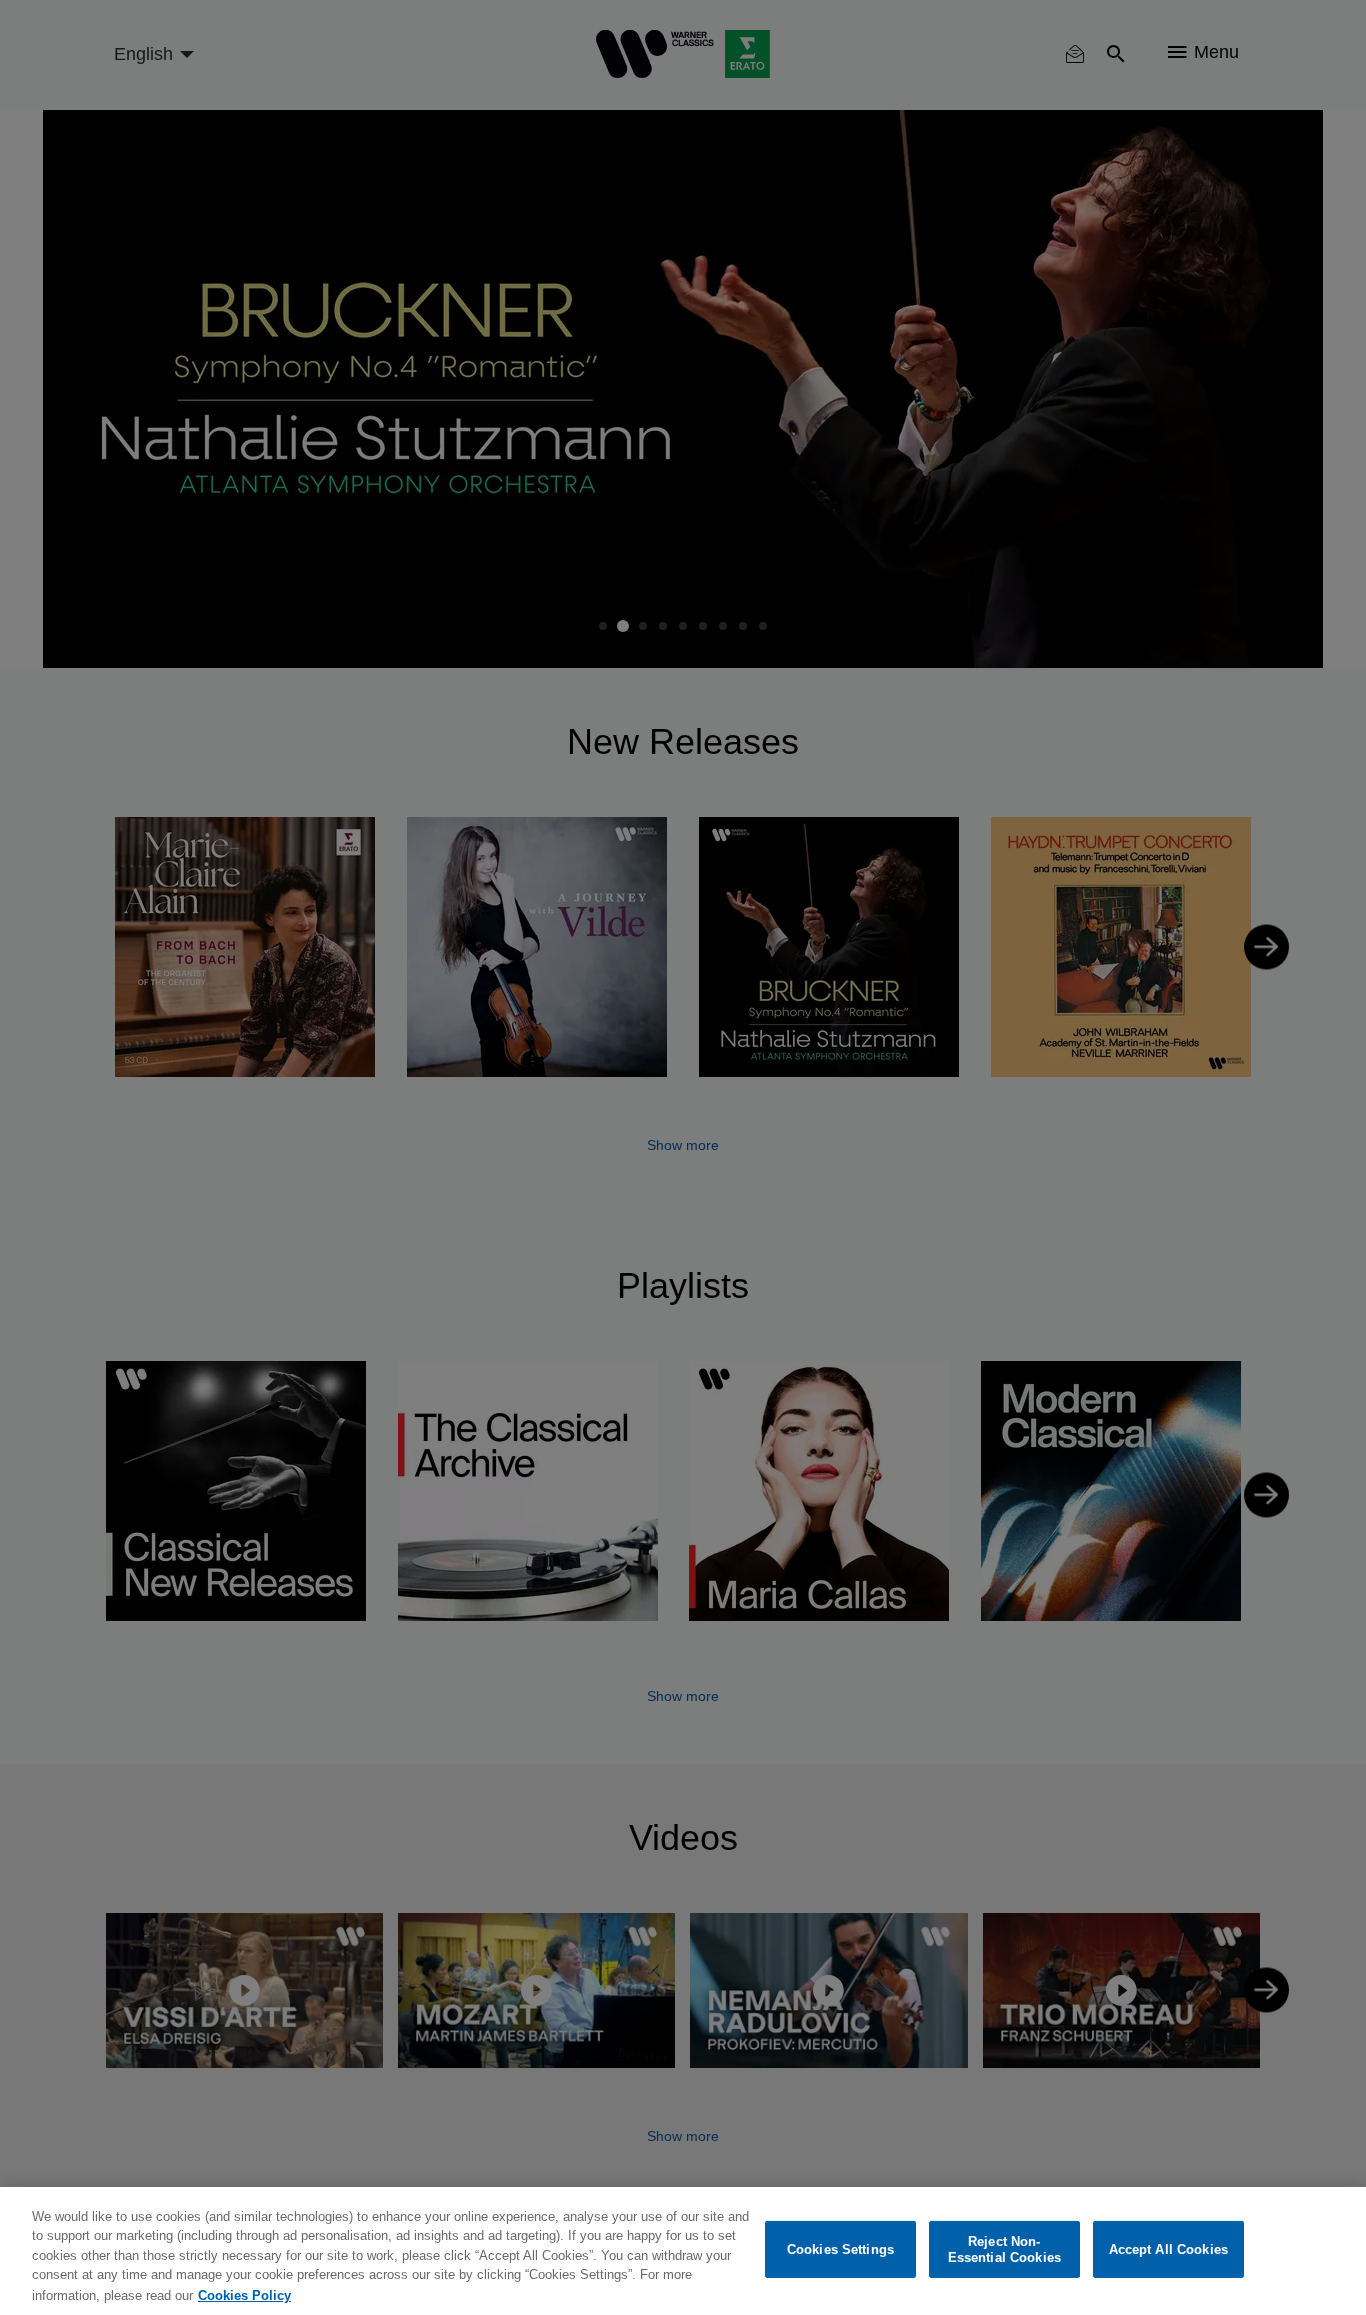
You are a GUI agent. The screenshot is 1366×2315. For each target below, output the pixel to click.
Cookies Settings (840, 2249)
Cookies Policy (244, 2294)
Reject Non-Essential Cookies (1004, 2249)
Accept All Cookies (1168, 2249)
